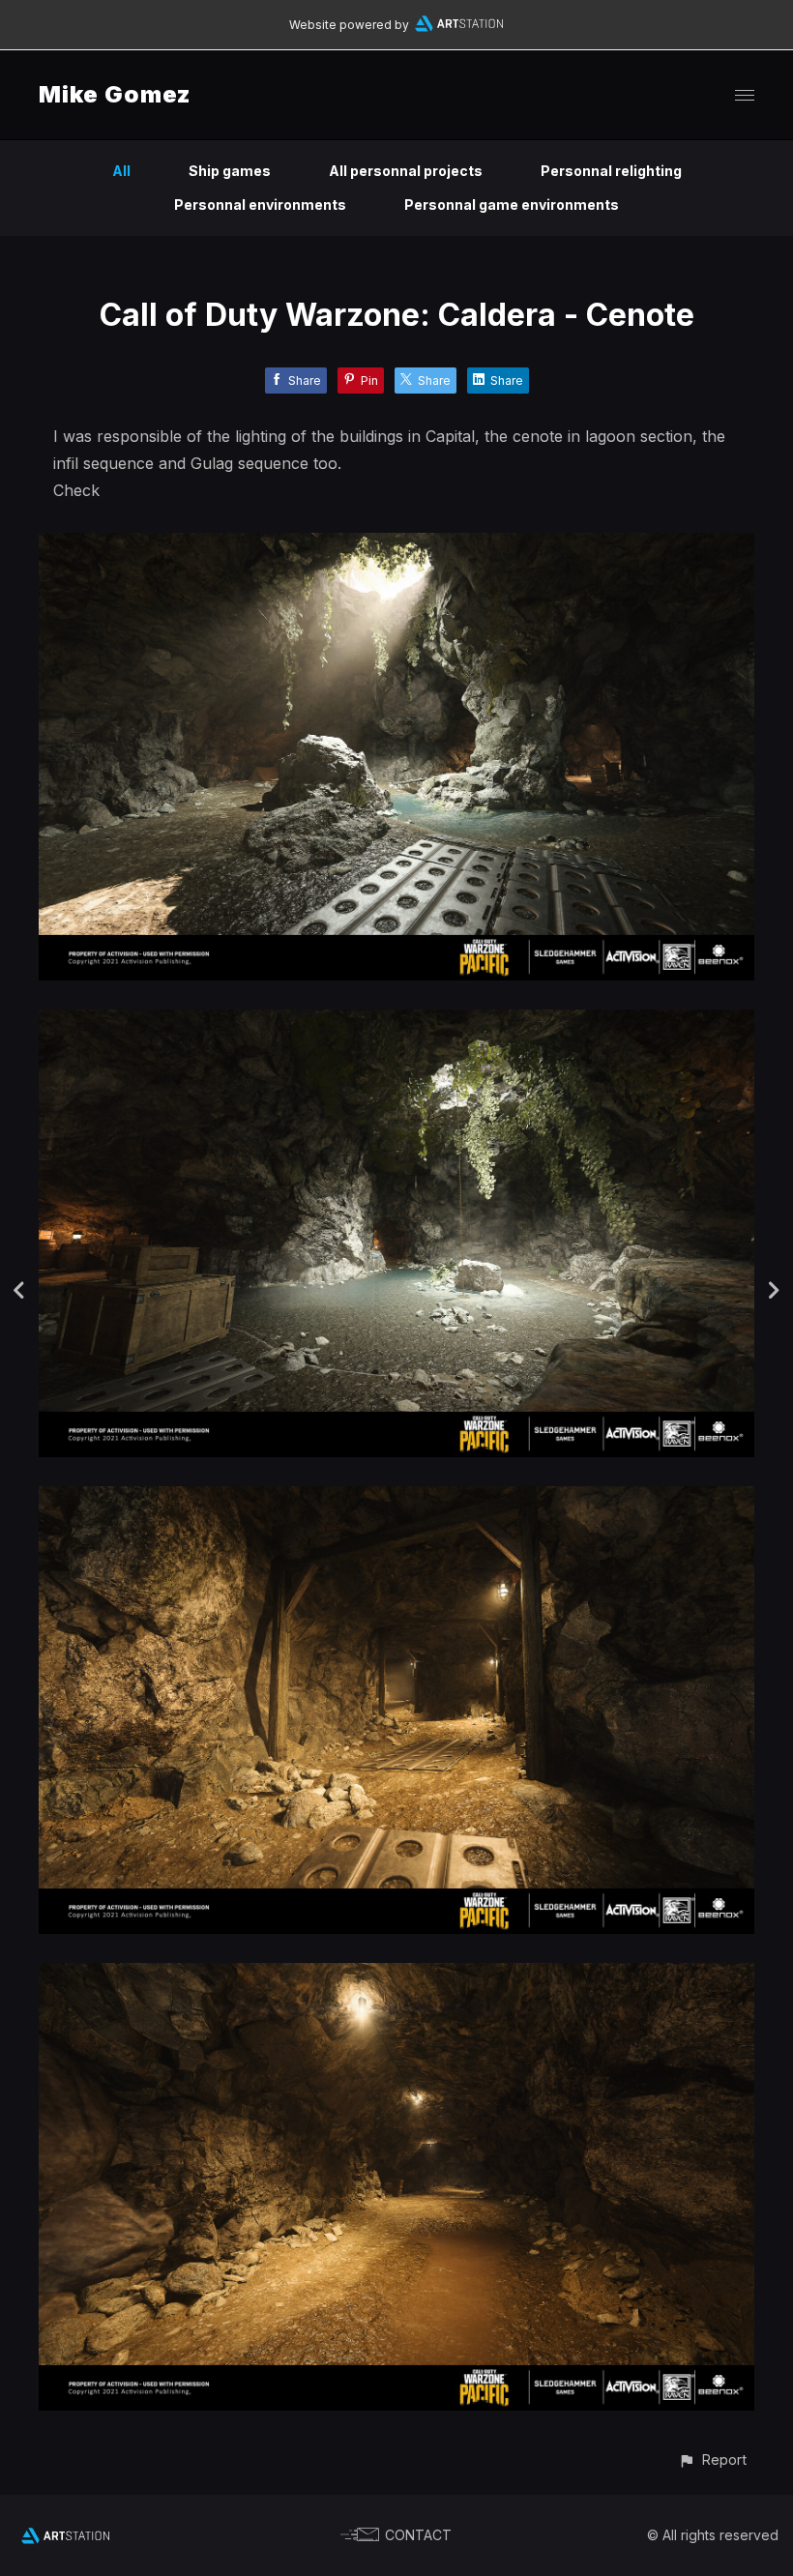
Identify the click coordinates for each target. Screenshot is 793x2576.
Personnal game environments (512, 205)
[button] (712, 2459)
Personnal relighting (611, 171)
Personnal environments (260, 205)
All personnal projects (406, 171)
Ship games (230, 171)
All (121, 171)
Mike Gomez (115, 94)
